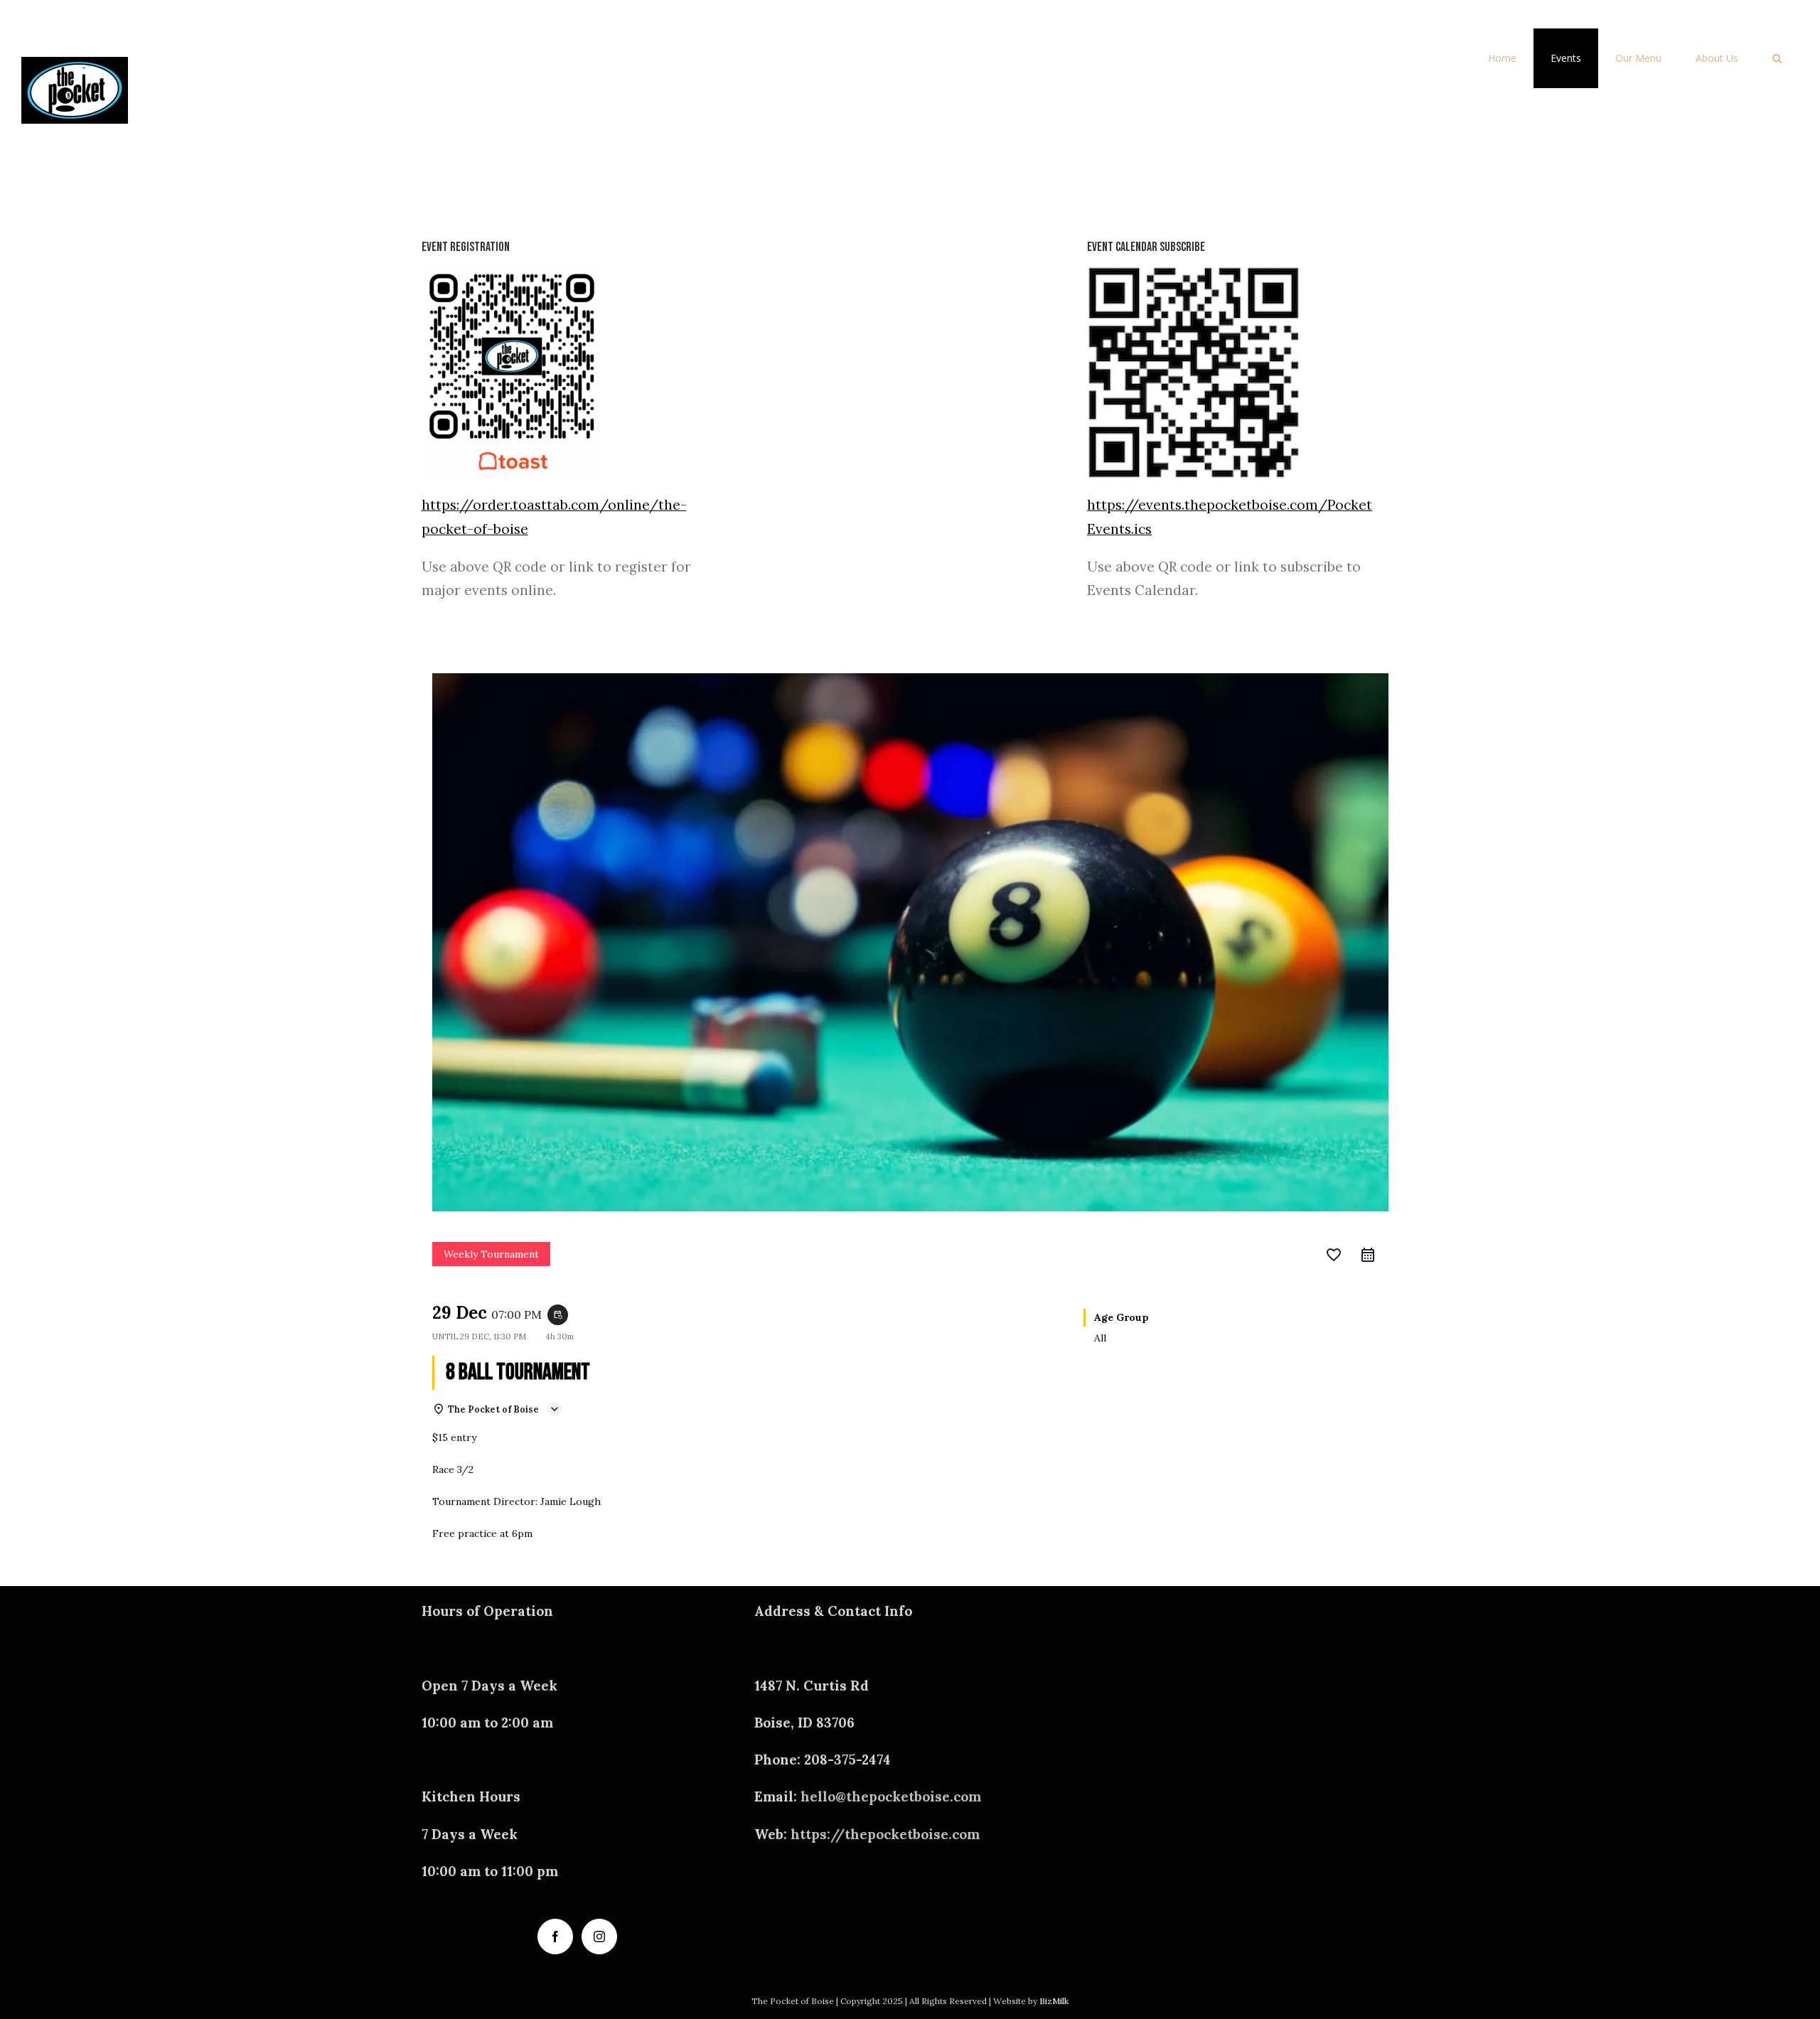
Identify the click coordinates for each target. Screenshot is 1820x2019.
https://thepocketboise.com (885, 1834)
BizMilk (1054, 2001)
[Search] (1777, 58)
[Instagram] (599, 1937)
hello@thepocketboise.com (891, 1796)
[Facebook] (555, 1937)
